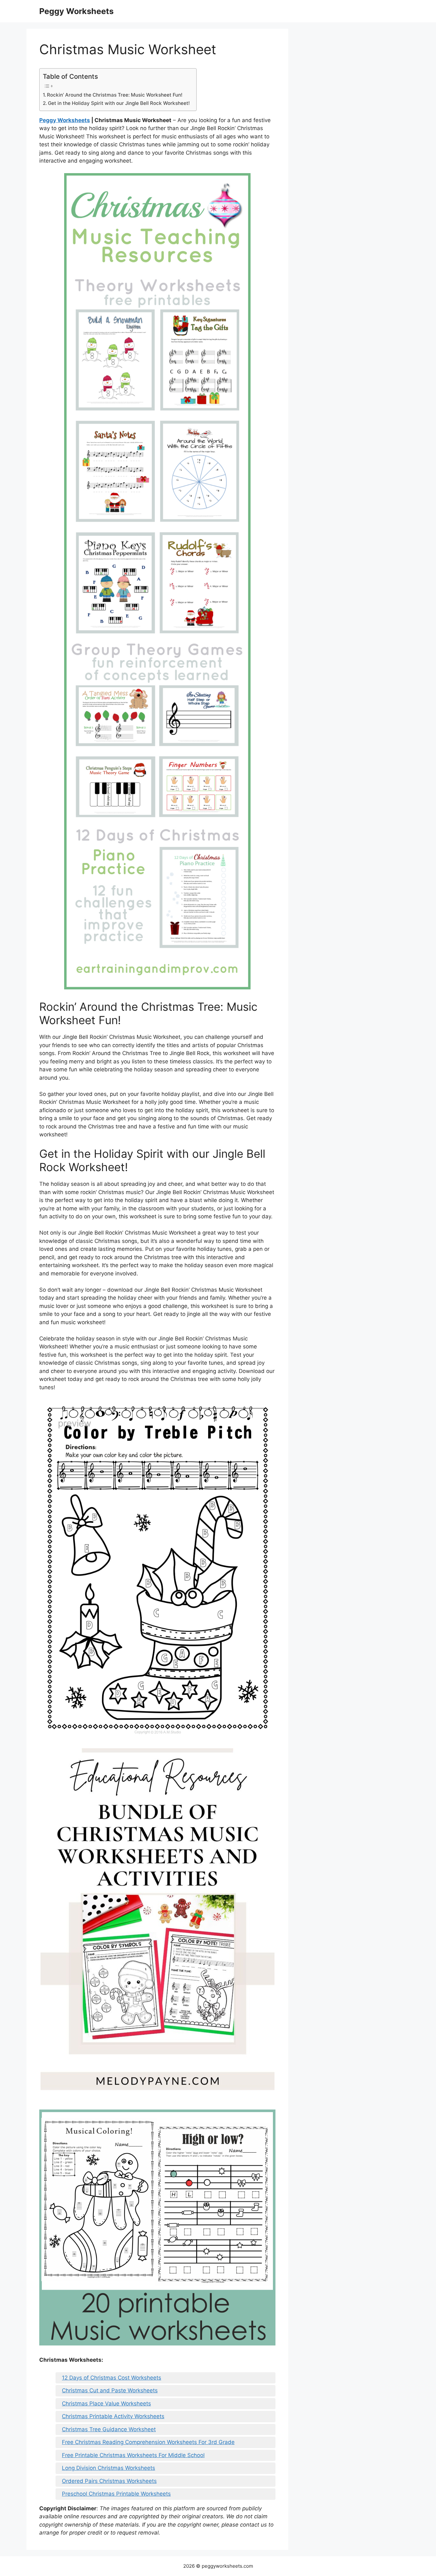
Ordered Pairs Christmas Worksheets (109, 2481)
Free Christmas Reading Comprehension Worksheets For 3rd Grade (148, 2442)
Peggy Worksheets (76, 11)
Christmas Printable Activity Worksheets (113, 2416)
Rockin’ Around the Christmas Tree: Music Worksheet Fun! (115, 95)
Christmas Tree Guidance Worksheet (109, 2429)
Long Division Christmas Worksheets (109, 2468)
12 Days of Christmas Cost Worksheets (112, 2378)
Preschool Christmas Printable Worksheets (116, 2494)
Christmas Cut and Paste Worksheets (110, 2390)
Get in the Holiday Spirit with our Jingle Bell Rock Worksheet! (119, 103)
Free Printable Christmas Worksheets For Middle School (133, 2455)
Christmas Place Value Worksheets (106, 2404)
